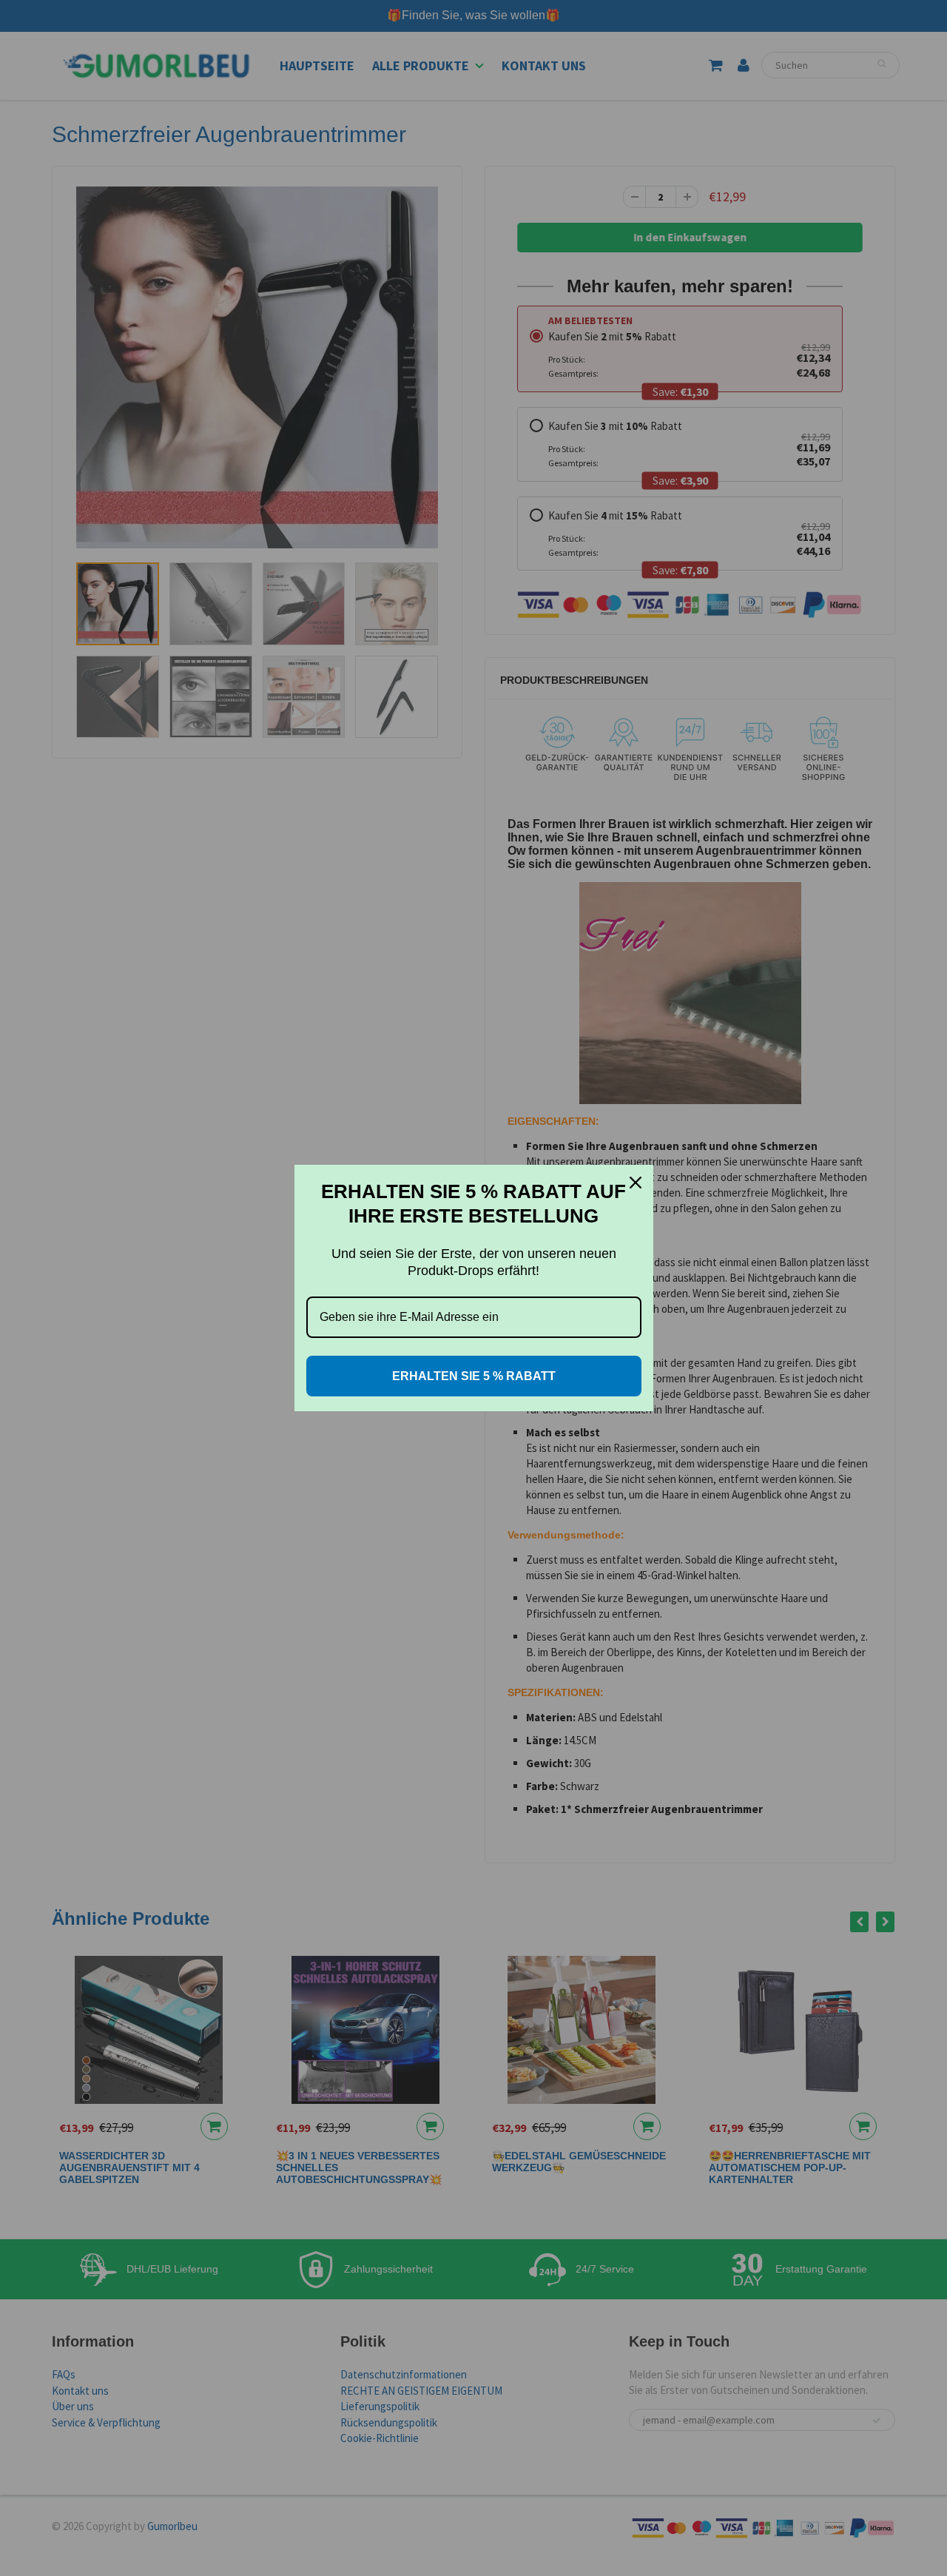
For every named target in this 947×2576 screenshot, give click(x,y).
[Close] (636, 1183)
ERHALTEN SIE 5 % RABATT (474, 1376)
